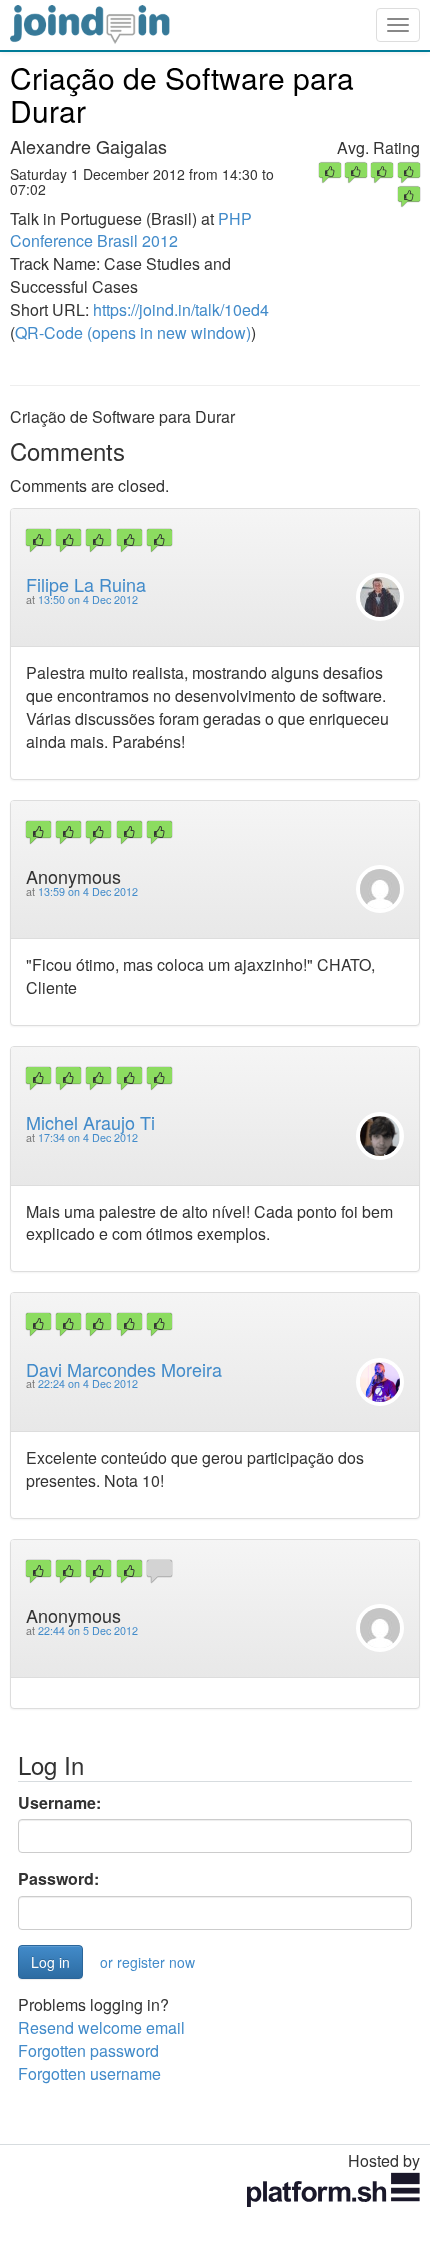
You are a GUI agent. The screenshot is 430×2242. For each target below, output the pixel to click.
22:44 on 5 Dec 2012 (88, 1630)
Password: (58, 1879)
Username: (59, 1803)
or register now (147, 1962)
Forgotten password (88, 2050)
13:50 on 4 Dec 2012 (88, 599)
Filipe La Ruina (86, 584)
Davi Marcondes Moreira (124, 1369)
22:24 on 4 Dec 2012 (88, 1383)
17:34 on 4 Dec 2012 (88, 1137)
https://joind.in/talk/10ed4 (181, 309)
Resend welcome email (101, 2027)
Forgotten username (89, 2073)
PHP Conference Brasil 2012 (131, 230)
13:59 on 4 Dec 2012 (88, 891)
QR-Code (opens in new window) (133, 332)
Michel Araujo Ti (90, 1122)
